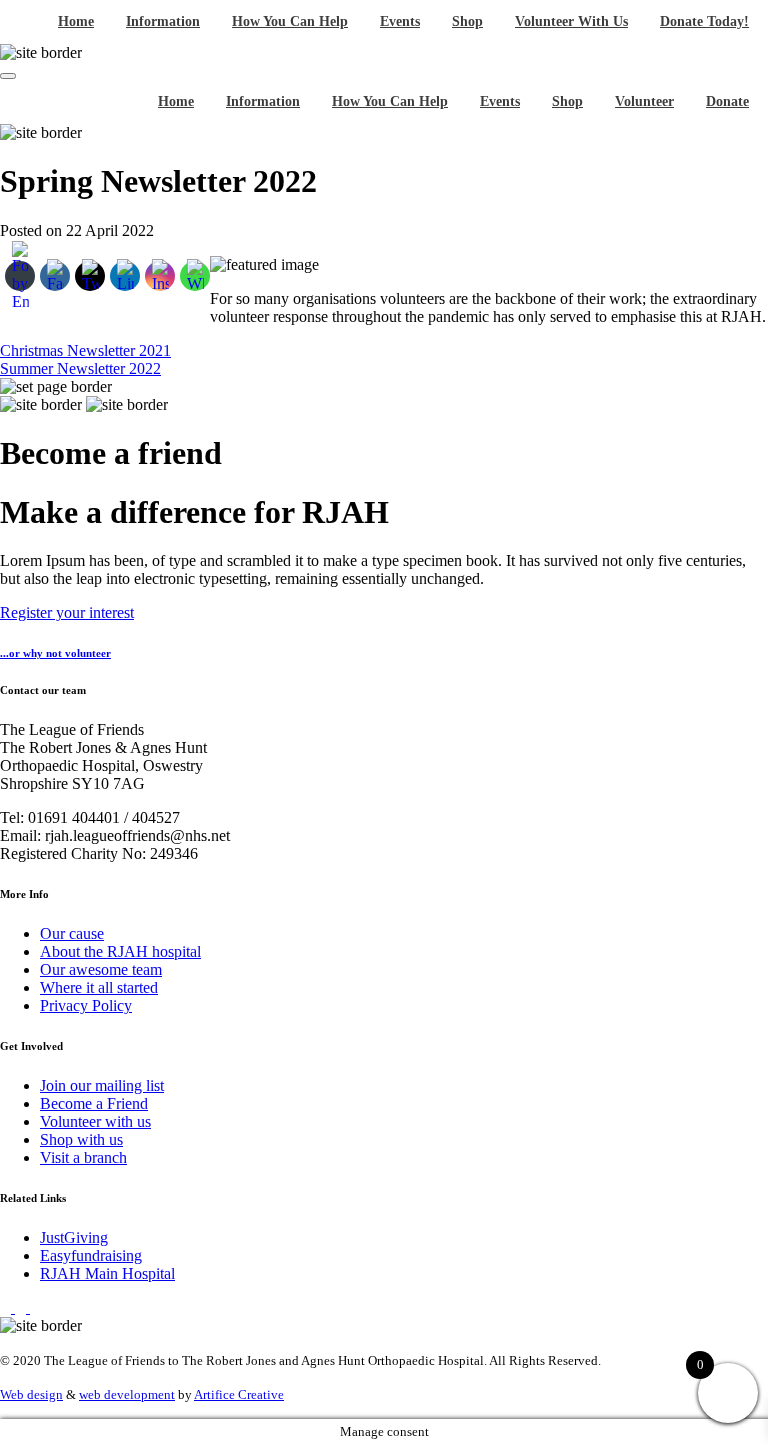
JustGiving (74, 1237)
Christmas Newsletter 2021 (85, 350)
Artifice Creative (239, 1394)
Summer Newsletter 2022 (80, 368)
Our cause (72, 933)
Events (400, 21)
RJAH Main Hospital (107, 1273)
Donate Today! (704, 21)
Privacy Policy (86, 1005)
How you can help (390, 101)
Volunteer (644, 101)
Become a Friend (94, 1103)
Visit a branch (83, 1157)
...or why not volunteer (55, 653)
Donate (727, 101)
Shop (467, 21)
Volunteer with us (95, 1121)
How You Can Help (290, 21)
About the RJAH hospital (120, 951)
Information (163, 21)
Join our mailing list (102, 1085)
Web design (31, 1394)
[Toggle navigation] (8, 76)
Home (76, 21)
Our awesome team (101, 969)
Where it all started (99, 987)
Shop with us (81, 1139)
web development (127, 1394)
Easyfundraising (91, 1255)
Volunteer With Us (571, 21)
